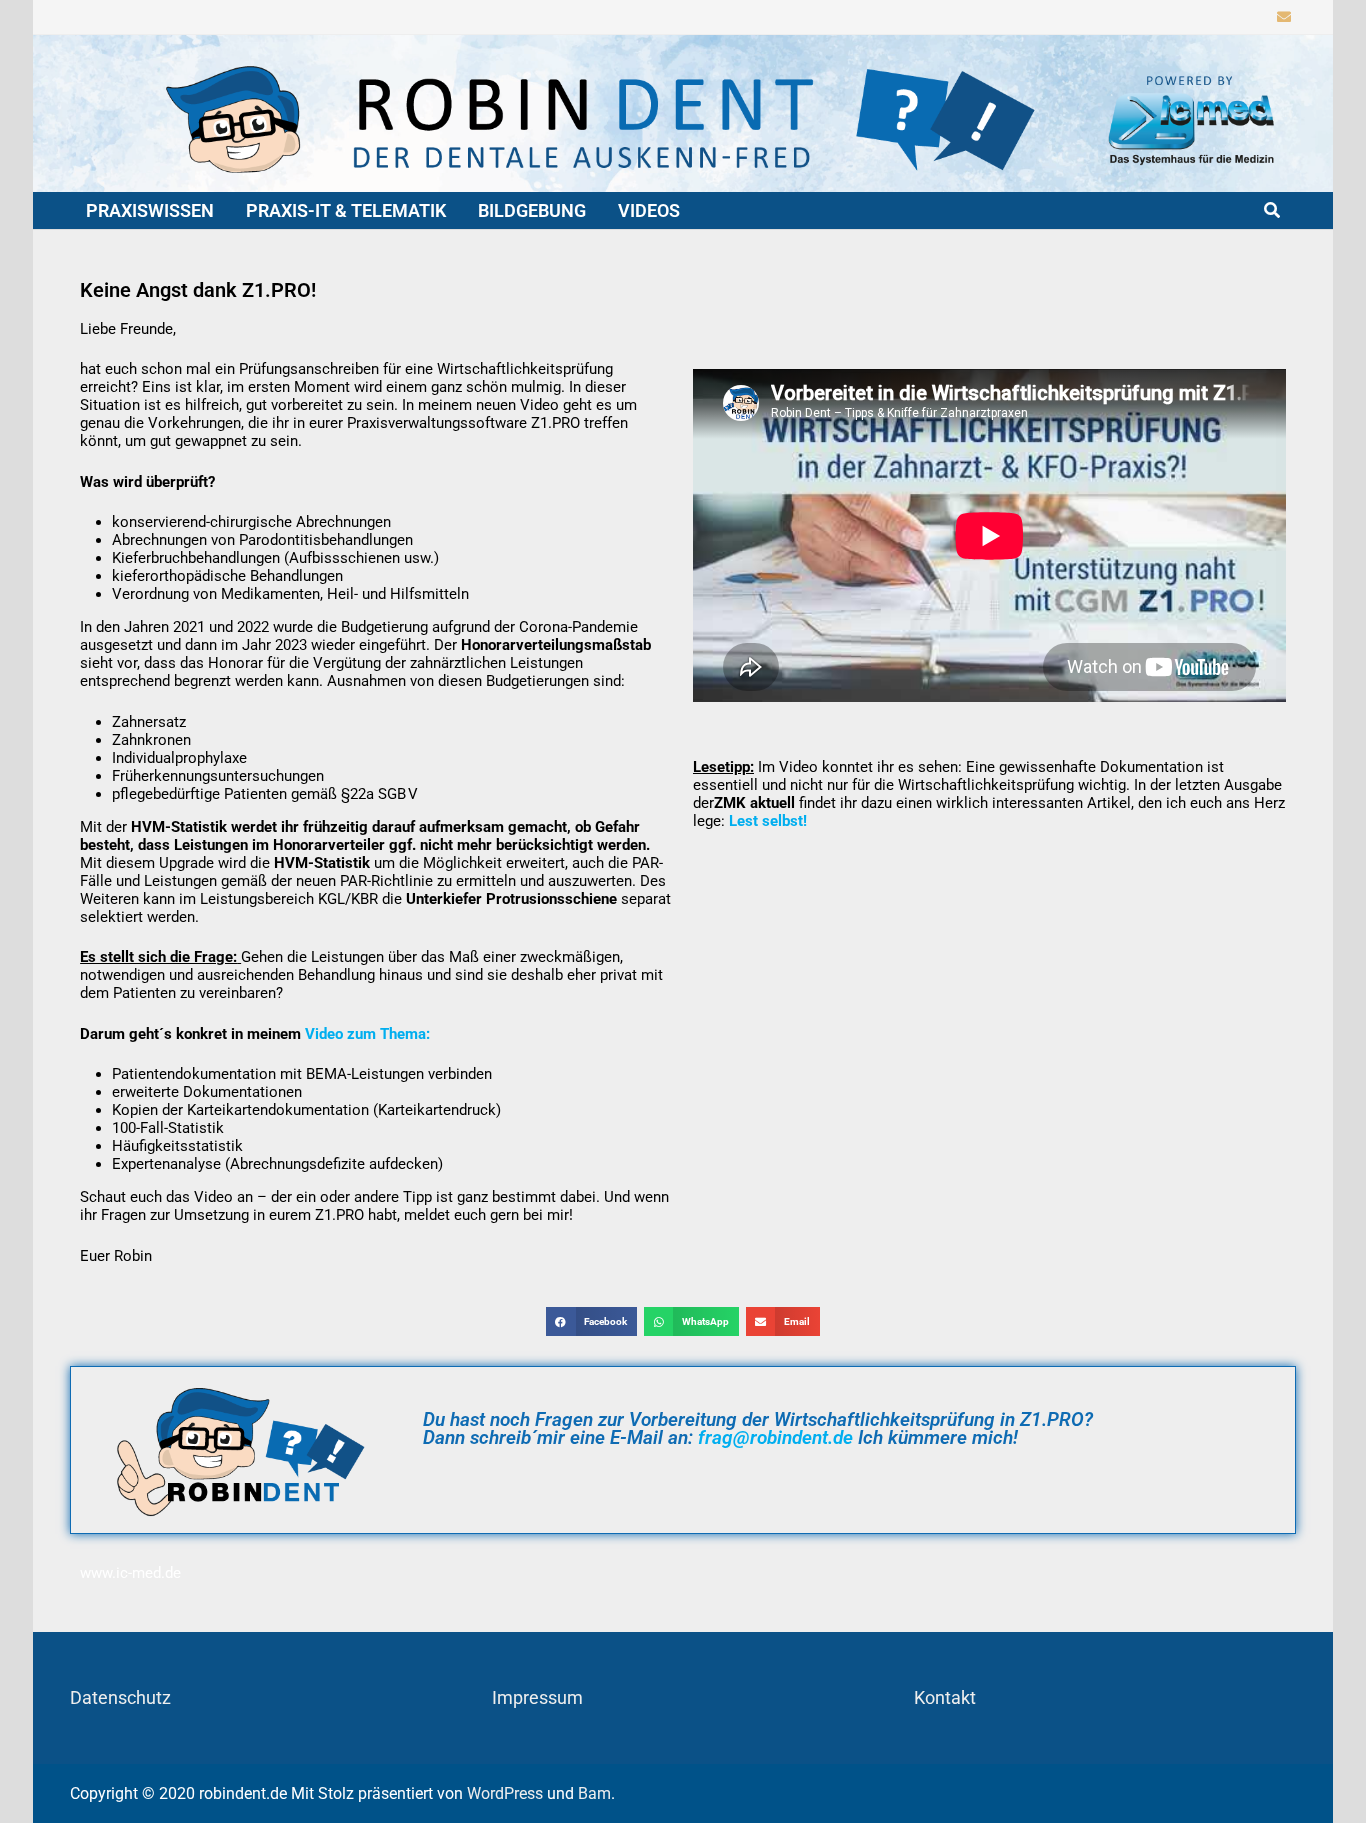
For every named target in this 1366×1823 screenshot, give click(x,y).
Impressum (537, 1697)
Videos (649, 210)
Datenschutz (120, 1697)
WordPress (505, 1793)
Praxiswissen (150, 210)
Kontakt (945, 1697)
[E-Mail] (1284, 15)
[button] (591, 1321)
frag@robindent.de (775, 1437)
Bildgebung (532, 210)
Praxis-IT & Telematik (346, 210)
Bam (594, 1793)
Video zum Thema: (367, 1034)
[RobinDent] (683, 111)
